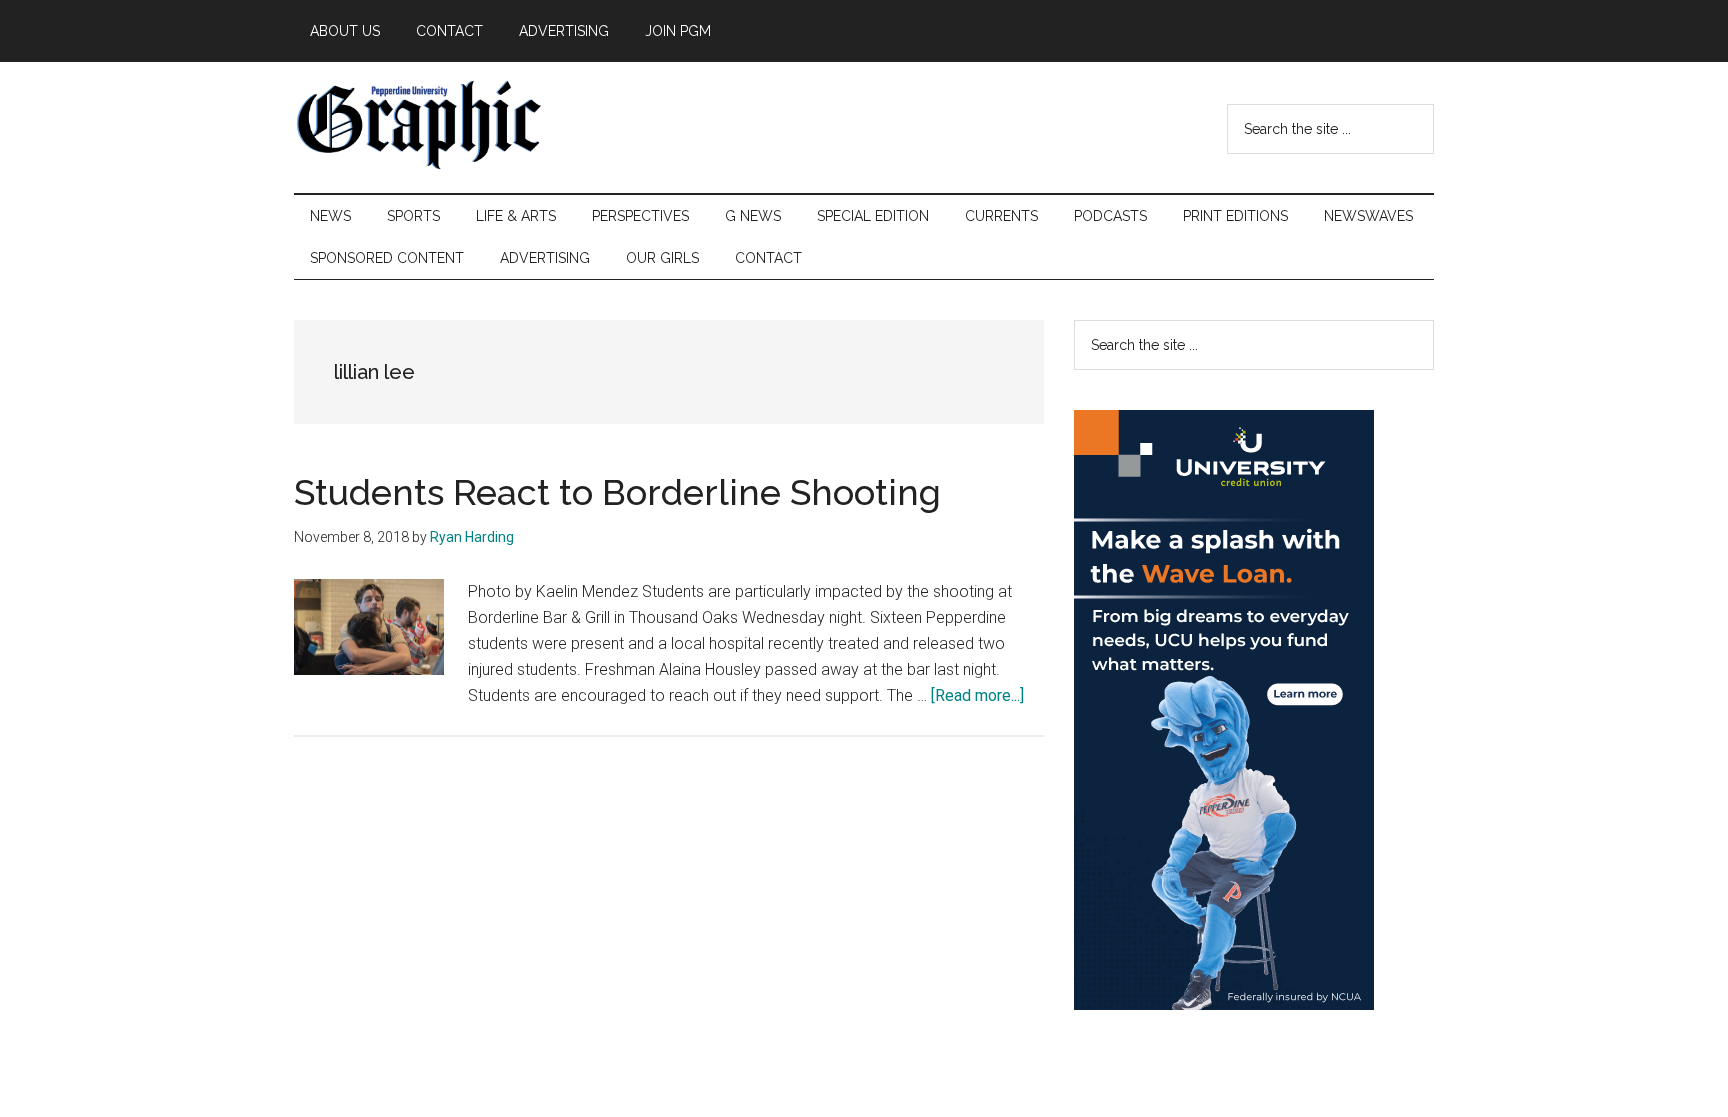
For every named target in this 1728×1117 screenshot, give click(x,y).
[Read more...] (977, 695)
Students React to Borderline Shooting (617, 492)
